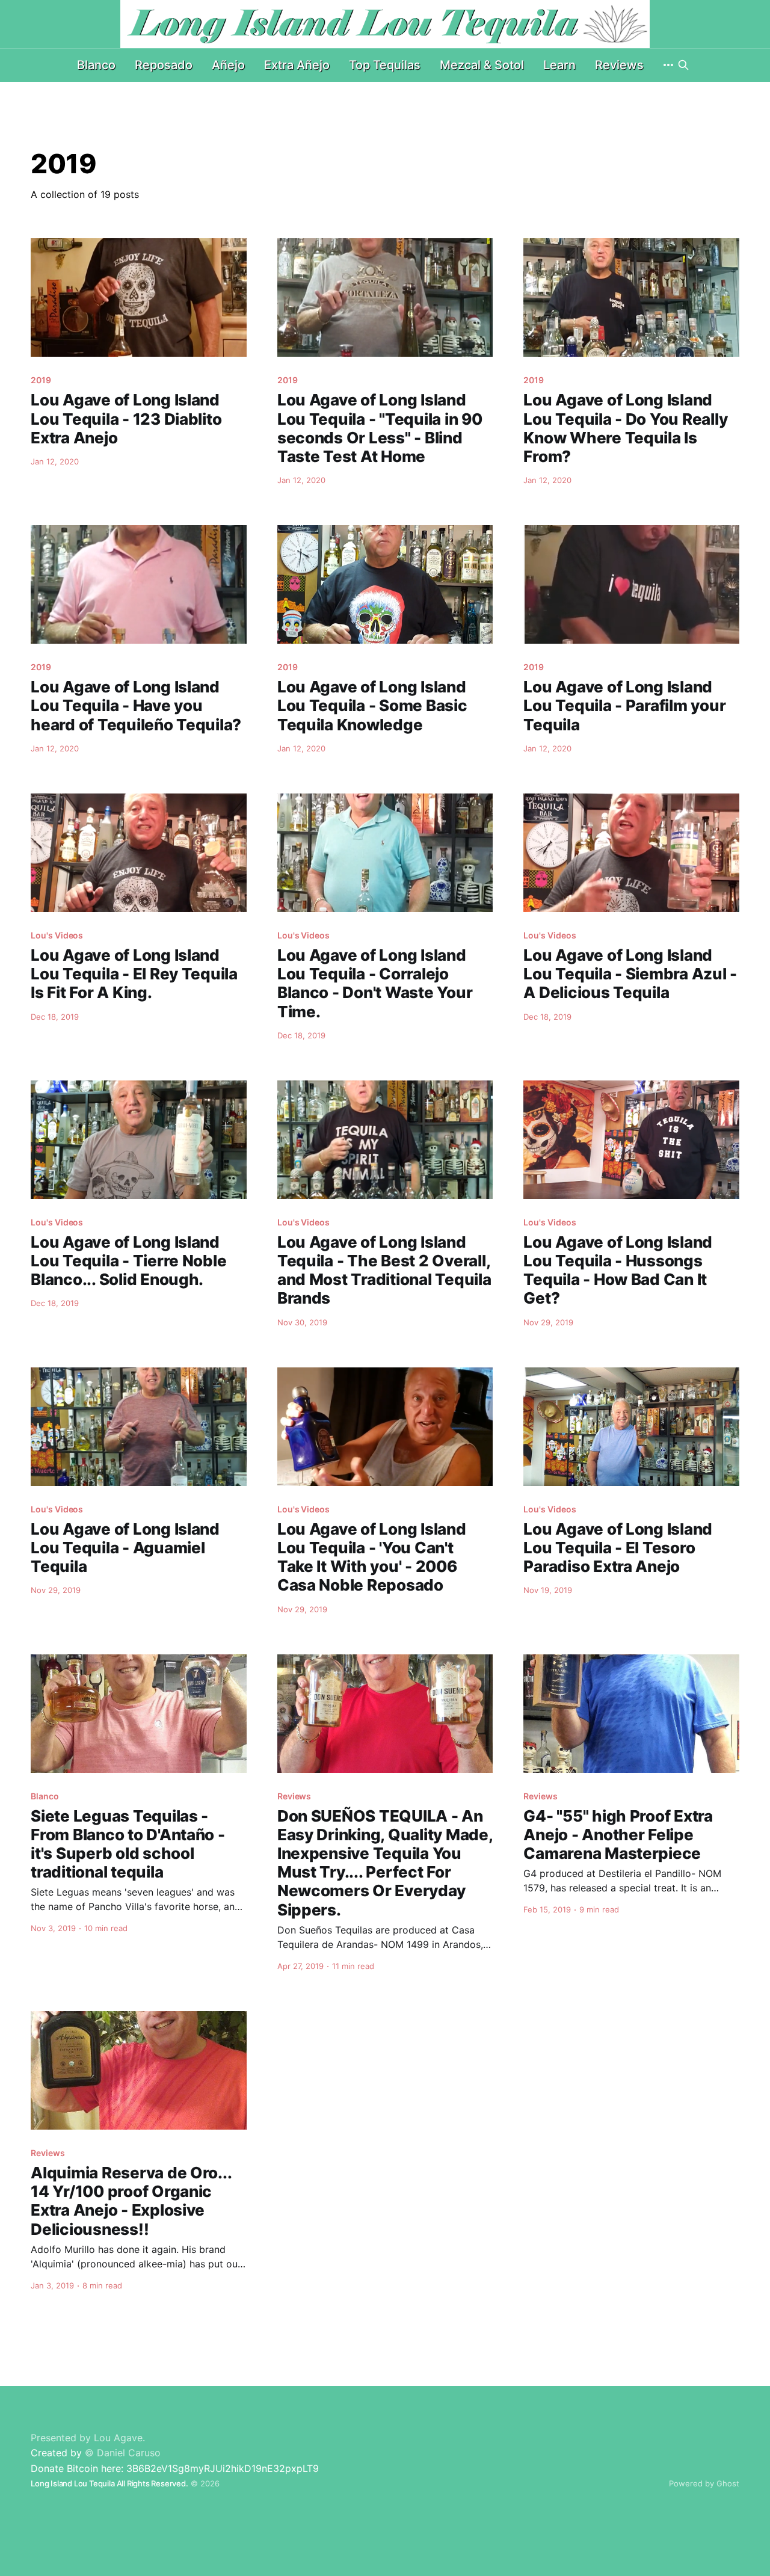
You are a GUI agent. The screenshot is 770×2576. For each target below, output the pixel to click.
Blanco (96, 65)
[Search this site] (683, 65)
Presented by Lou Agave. (88, 2438)
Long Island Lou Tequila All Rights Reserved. (109, 2483)
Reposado (164, 65)
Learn (559, 65)
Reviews (619, 65)
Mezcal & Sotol (482, 65)
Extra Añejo (297, 65)
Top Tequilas (385, 65)
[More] (668, 65)
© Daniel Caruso (123, 2453)
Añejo (228, 65)
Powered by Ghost (704, 2483)
